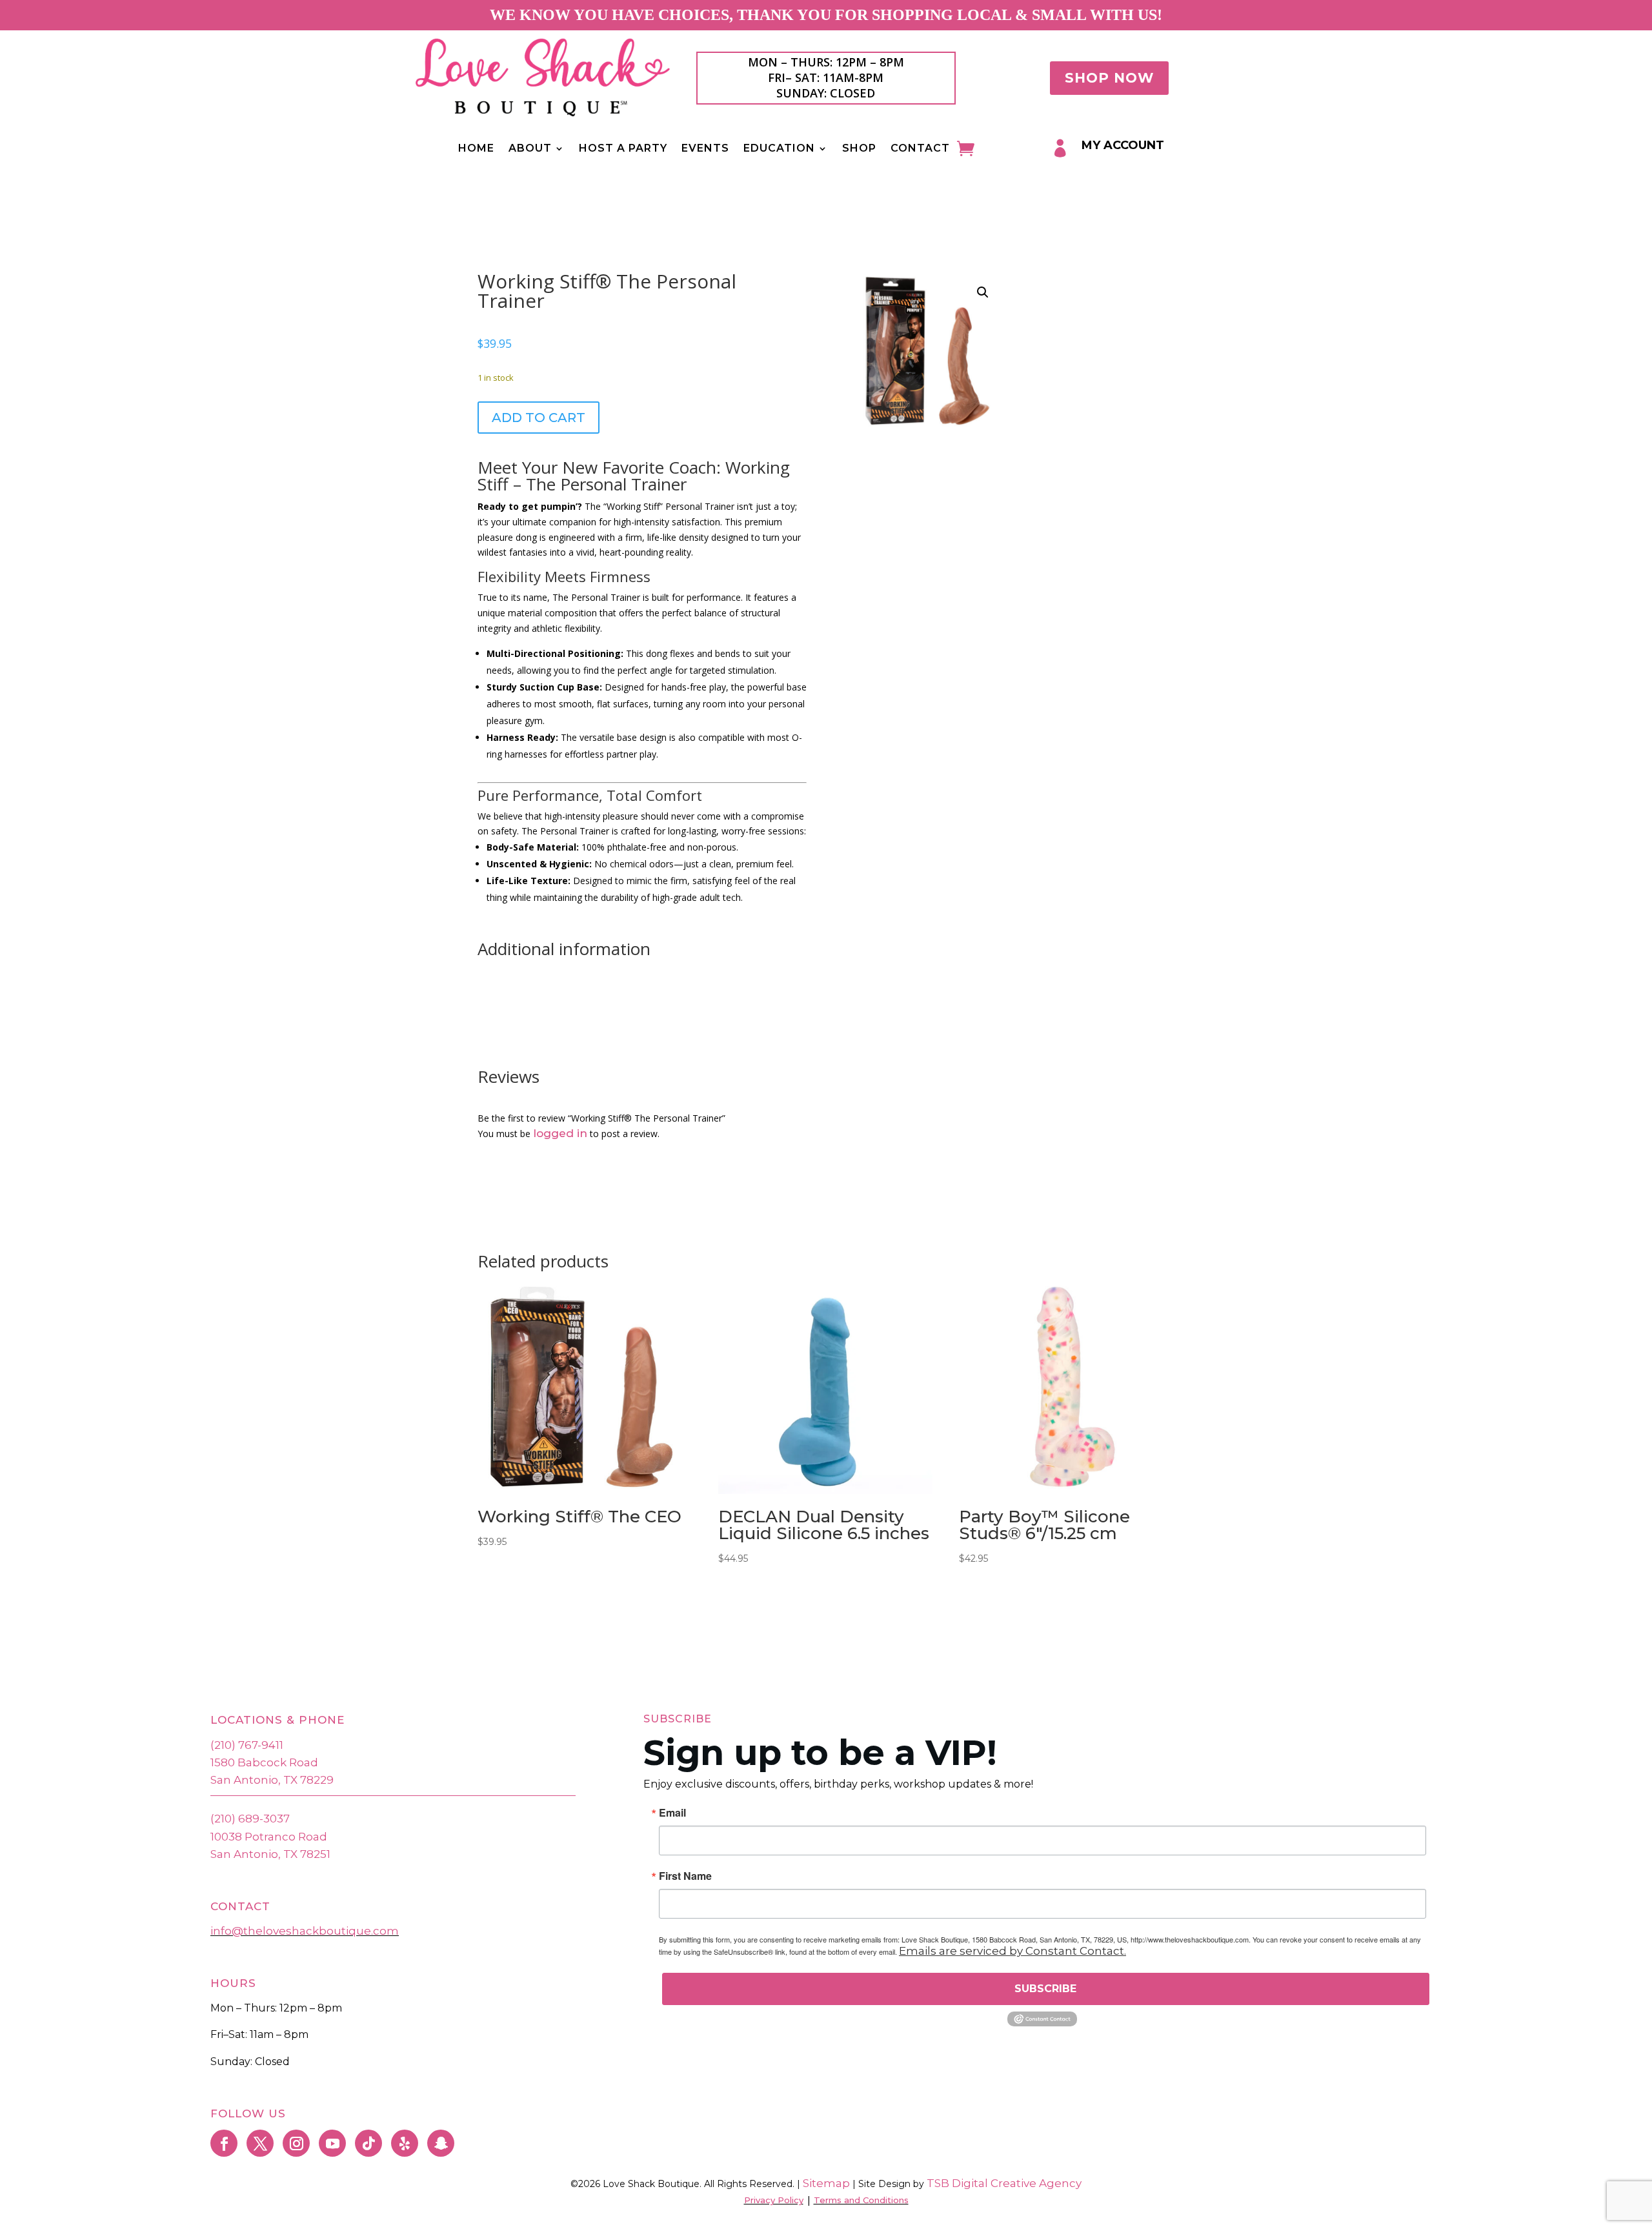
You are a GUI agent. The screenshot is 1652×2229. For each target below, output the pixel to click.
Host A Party (623, 149)
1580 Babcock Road (264, 1762)
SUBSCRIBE (1045, 1989)
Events (705, 149)
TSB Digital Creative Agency (1004, 2183)
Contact (920, 149)
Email (672, 1813)
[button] (983, 292)
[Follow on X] (260, 2143)
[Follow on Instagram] (296, 2143)
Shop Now (1109, 78)
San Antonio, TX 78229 (272, 1780)
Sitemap (825, 2183)
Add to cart (539, 418)
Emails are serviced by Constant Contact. (1012, 1951)
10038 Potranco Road (269, 1837)
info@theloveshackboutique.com (305, 1931)
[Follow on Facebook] (224, 2143)
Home (476, 149)
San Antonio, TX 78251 (270, 1854)
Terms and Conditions (861, 2200)
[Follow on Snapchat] (441, 2143)
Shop (859, 149)
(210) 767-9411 (247, 1745)
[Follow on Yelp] (405, 2143)
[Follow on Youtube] (332, 2143)
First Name (685, 1876)
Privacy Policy (774, 2200)
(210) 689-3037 (250, 1819)
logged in (560, 1133)
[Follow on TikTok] (368, 2143)
